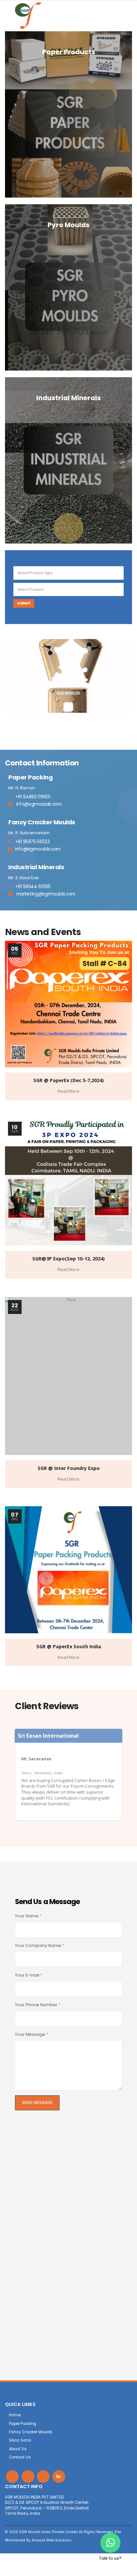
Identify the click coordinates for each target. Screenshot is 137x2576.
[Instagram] (43, 2477)
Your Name (28, 1916)
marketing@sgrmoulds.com (45, 894)
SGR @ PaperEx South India (69, 1646)
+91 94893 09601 (31, 797)
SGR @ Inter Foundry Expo (69, 1468)
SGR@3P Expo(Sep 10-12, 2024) (68, 1259)
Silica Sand (20, 2440)
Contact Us (20, 2457)
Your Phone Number (38, 2005)
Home (15, 2415)
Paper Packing (23, 2424)
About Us (18, 2449)
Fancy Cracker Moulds (31, 2432)
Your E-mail (29, 1975)
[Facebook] (12, 2477)
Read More (68, 1091)
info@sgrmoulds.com (38, 804)
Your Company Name (40, 1945)
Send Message (37, 2102)
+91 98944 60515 (31, 887)
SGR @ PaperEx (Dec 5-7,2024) (68, 1080)
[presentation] (10, 676)
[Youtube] (28, 2477)
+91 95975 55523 (31, 842)
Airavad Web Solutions (52, 2540)
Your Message (32, 2034)
